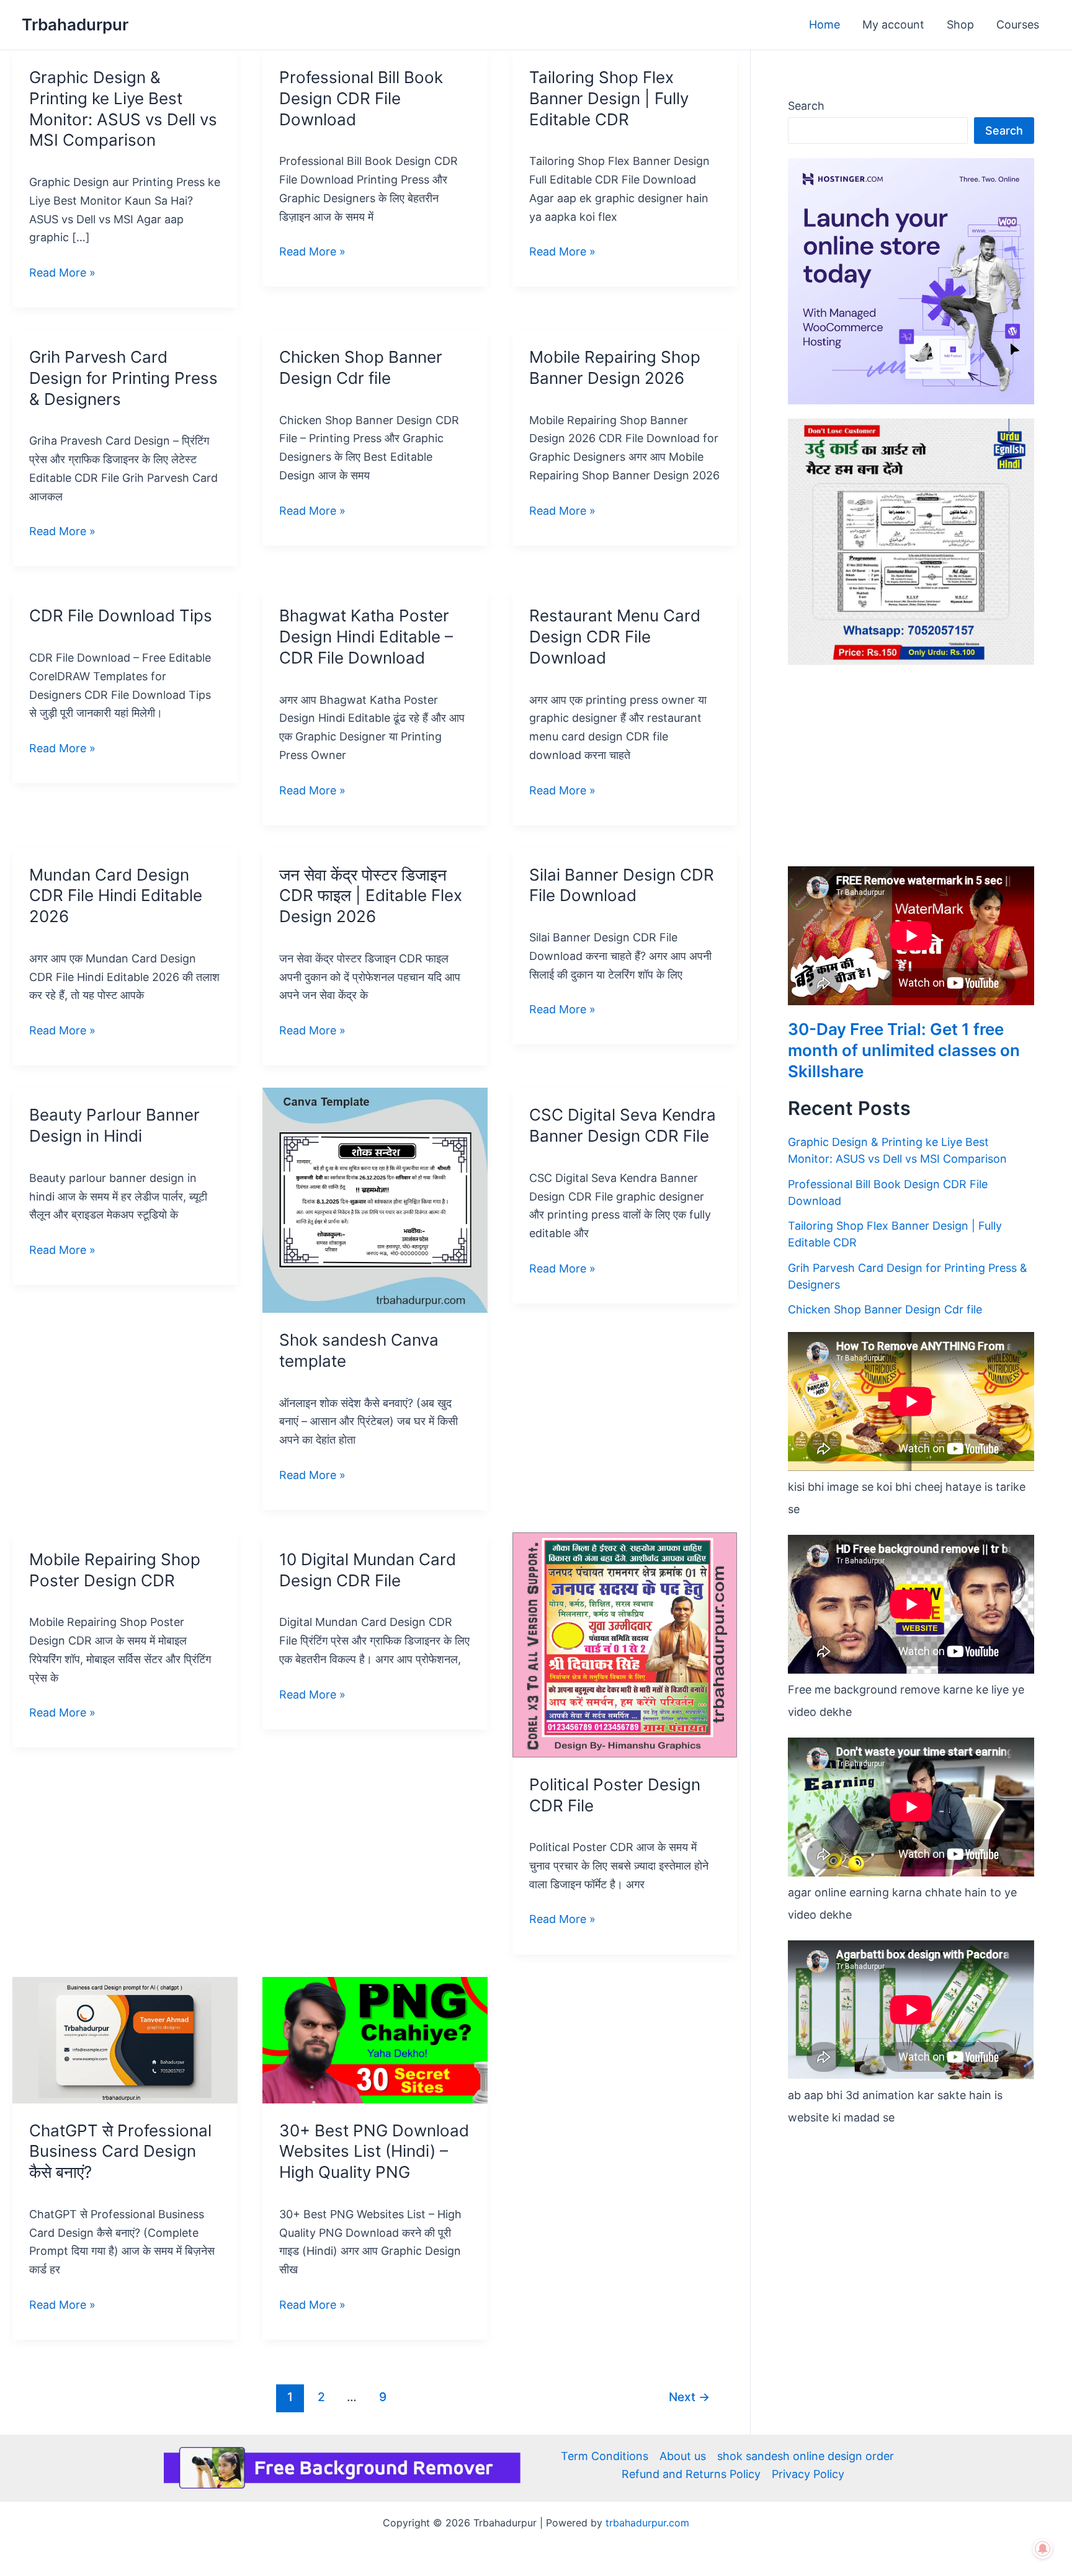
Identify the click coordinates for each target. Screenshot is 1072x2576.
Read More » (62, 273)
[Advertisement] (911, 765)
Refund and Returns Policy (691, 2474)
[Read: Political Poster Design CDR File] (625, 1644)
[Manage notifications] (1043, 2549)
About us (683, 2456)
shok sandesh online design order (806, 2456)
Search (806, 106)
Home (824, 24)
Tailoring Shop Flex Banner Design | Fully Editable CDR (609, 98)
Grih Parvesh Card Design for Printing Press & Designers (123, 378)
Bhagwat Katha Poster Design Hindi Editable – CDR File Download (366, 637)
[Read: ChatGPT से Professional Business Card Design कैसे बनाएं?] (125, 2039)
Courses (1018, 24)
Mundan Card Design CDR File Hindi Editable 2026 (116, 896)
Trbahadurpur (75, 24)
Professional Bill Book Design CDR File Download (361, 98)
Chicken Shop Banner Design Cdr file (885, 1309)
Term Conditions (605, 2456)
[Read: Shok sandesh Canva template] (375, 1200)
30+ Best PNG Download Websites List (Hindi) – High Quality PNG (374, 2152)
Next (689, 2397)
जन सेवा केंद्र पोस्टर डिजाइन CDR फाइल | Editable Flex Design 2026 (371, 896)
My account (893, 24)
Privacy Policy (808, 2474)
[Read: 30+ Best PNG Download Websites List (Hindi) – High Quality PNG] (375, 2039)
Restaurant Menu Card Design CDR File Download (615, 637)
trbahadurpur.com (647, 2523)
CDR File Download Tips (121, 615)
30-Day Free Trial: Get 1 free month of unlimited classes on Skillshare (904, 1050)
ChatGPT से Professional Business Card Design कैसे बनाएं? (120, 2152)
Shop (960, 24)
